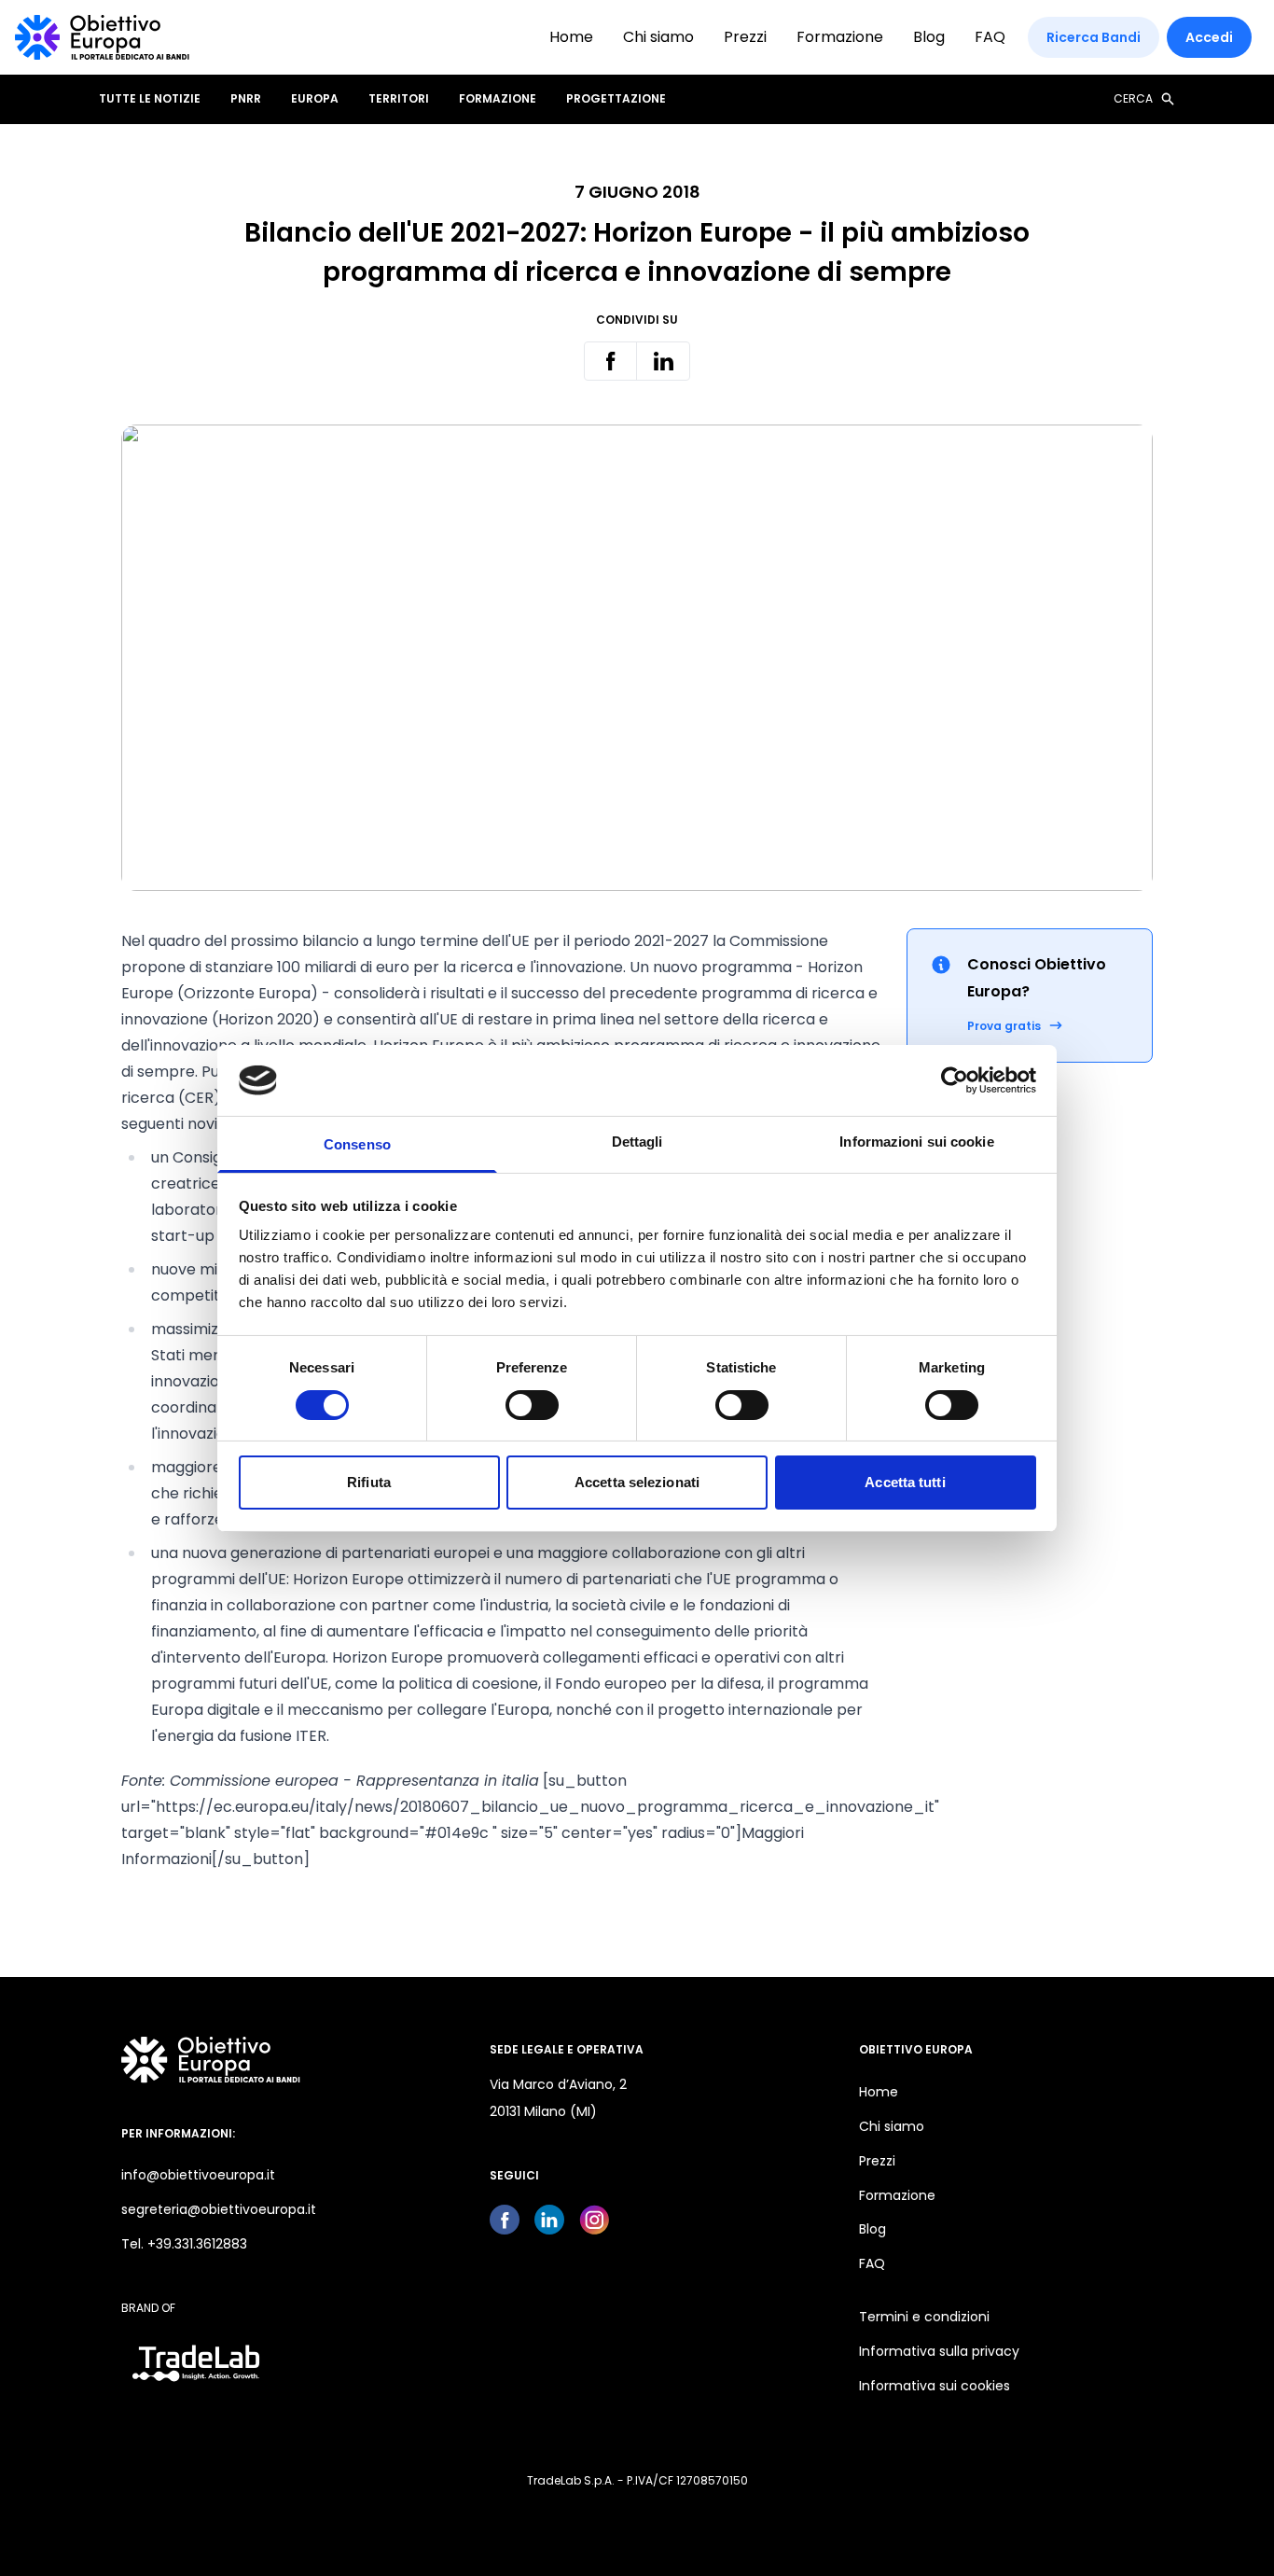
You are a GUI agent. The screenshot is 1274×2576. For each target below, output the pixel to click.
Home (571, 37)
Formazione (840, 37)
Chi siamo (658, 37)
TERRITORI (399, 99)
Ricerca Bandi (1094, 37)
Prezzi (745, 37)
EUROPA (315, 99)
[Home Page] (102, 37)
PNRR (246, 99)
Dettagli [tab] (637, 1142)
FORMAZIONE (498, 99)
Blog (929, 37)
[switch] (532, 1405)
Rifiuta (369, 1482)
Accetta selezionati (637, 1482)
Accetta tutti (905, 1482)
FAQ (990, 37)
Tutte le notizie (150, 99)
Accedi (1209, 37)
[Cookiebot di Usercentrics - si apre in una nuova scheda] (955, 1080)
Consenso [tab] (357, 1144)
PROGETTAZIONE (616, 99)
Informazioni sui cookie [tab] (916, 1142)
